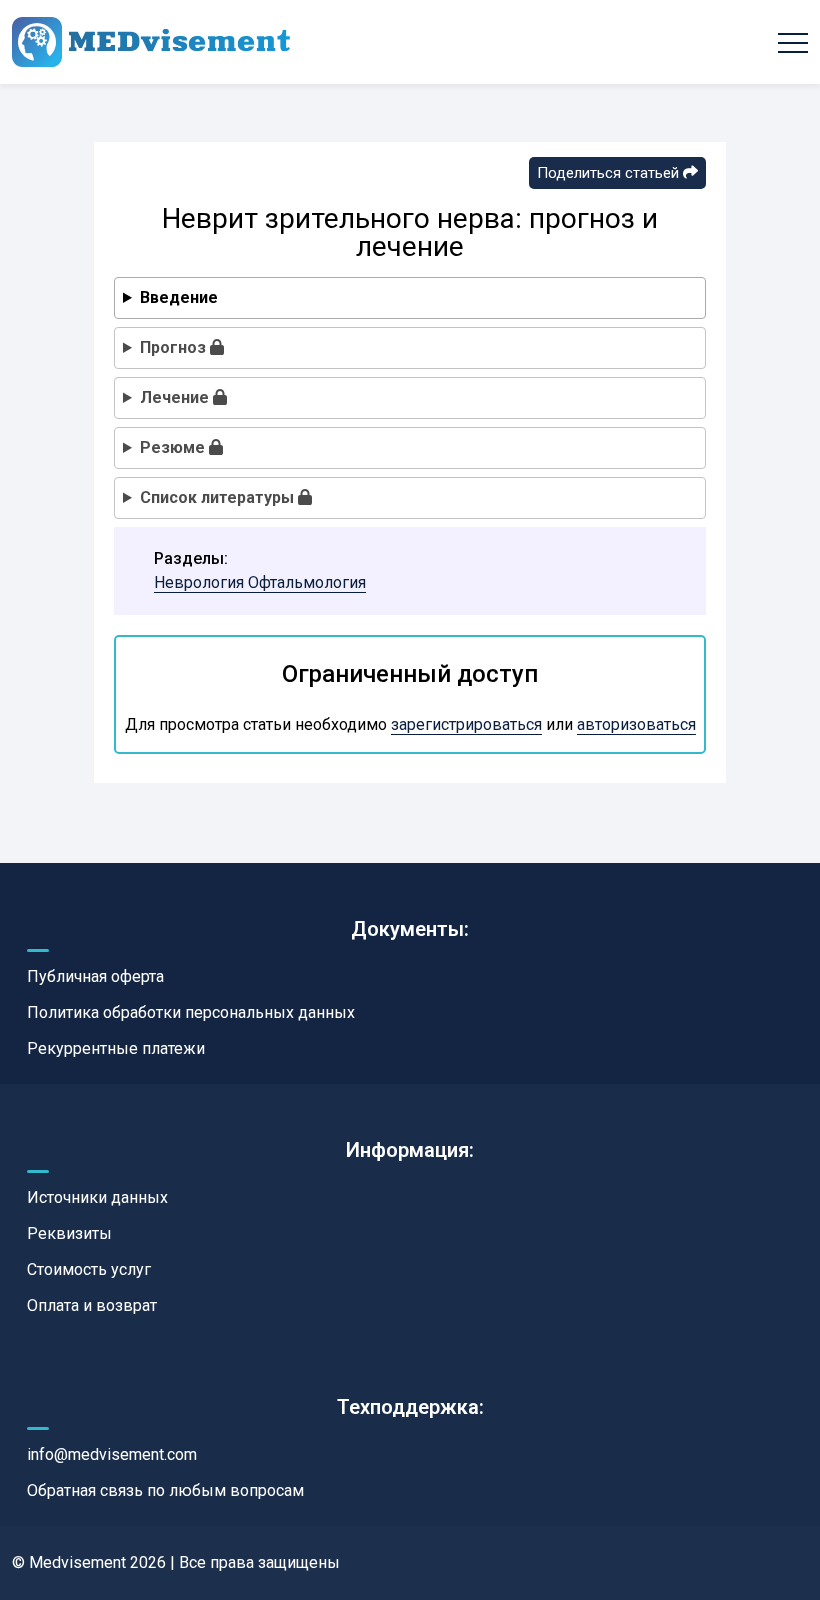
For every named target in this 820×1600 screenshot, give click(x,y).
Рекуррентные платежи (116, 1048)
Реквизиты (69, 1233)
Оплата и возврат (92, 1305)
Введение (179, 297)
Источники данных (97, 1197)
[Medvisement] (151, 42)
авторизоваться (636, 724)
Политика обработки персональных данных (191, 1012)
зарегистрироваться (466, 724)
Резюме (174, 447)
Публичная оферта (95, 976)
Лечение (176, 397)
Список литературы (219, 497)
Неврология (201, 582)
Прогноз (175, 347)
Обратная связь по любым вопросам (165, 1490)
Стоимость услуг (89, 1269)
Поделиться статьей (610, 173)
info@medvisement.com (112, 1454)
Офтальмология (307, 582)
